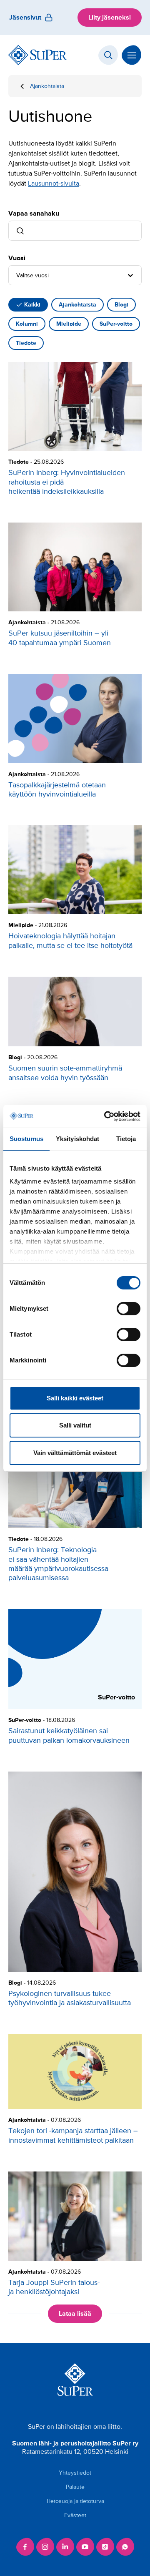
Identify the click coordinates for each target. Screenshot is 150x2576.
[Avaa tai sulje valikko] (132, 55)
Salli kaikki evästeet (75, 1398)
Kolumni (27, 324)
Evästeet (75, 2515)
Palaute (75, 2487)
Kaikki (32, 305)
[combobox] (17, 275)
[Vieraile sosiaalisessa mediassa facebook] (25, 2547)
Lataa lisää (75, 2314)
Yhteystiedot (75, 2473)
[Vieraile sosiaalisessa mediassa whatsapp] (125, 2547)
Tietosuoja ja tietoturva (75, 2501)
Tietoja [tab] (126, 1139)
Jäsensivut (25, 18)
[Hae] (108, 55)
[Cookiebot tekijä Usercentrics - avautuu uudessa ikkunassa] (106, 1116)
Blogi (121, 305)
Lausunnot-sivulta (54, 183)
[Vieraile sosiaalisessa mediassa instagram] (45, 2547)
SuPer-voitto (116, 324)
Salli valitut (75, 1425)
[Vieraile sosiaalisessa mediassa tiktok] (105, 2547)
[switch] (129, 1309)
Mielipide (69, 324)
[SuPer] (37, 55)
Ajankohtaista (47, 86)
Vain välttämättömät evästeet (75, 1453)
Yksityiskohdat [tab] (77, 1139)
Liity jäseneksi (110, 18)
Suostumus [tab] (26, 1139)
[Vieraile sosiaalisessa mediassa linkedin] (65, 2547)
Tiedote (26, 343)
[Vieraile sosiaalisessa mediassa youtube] (85, 2547)
